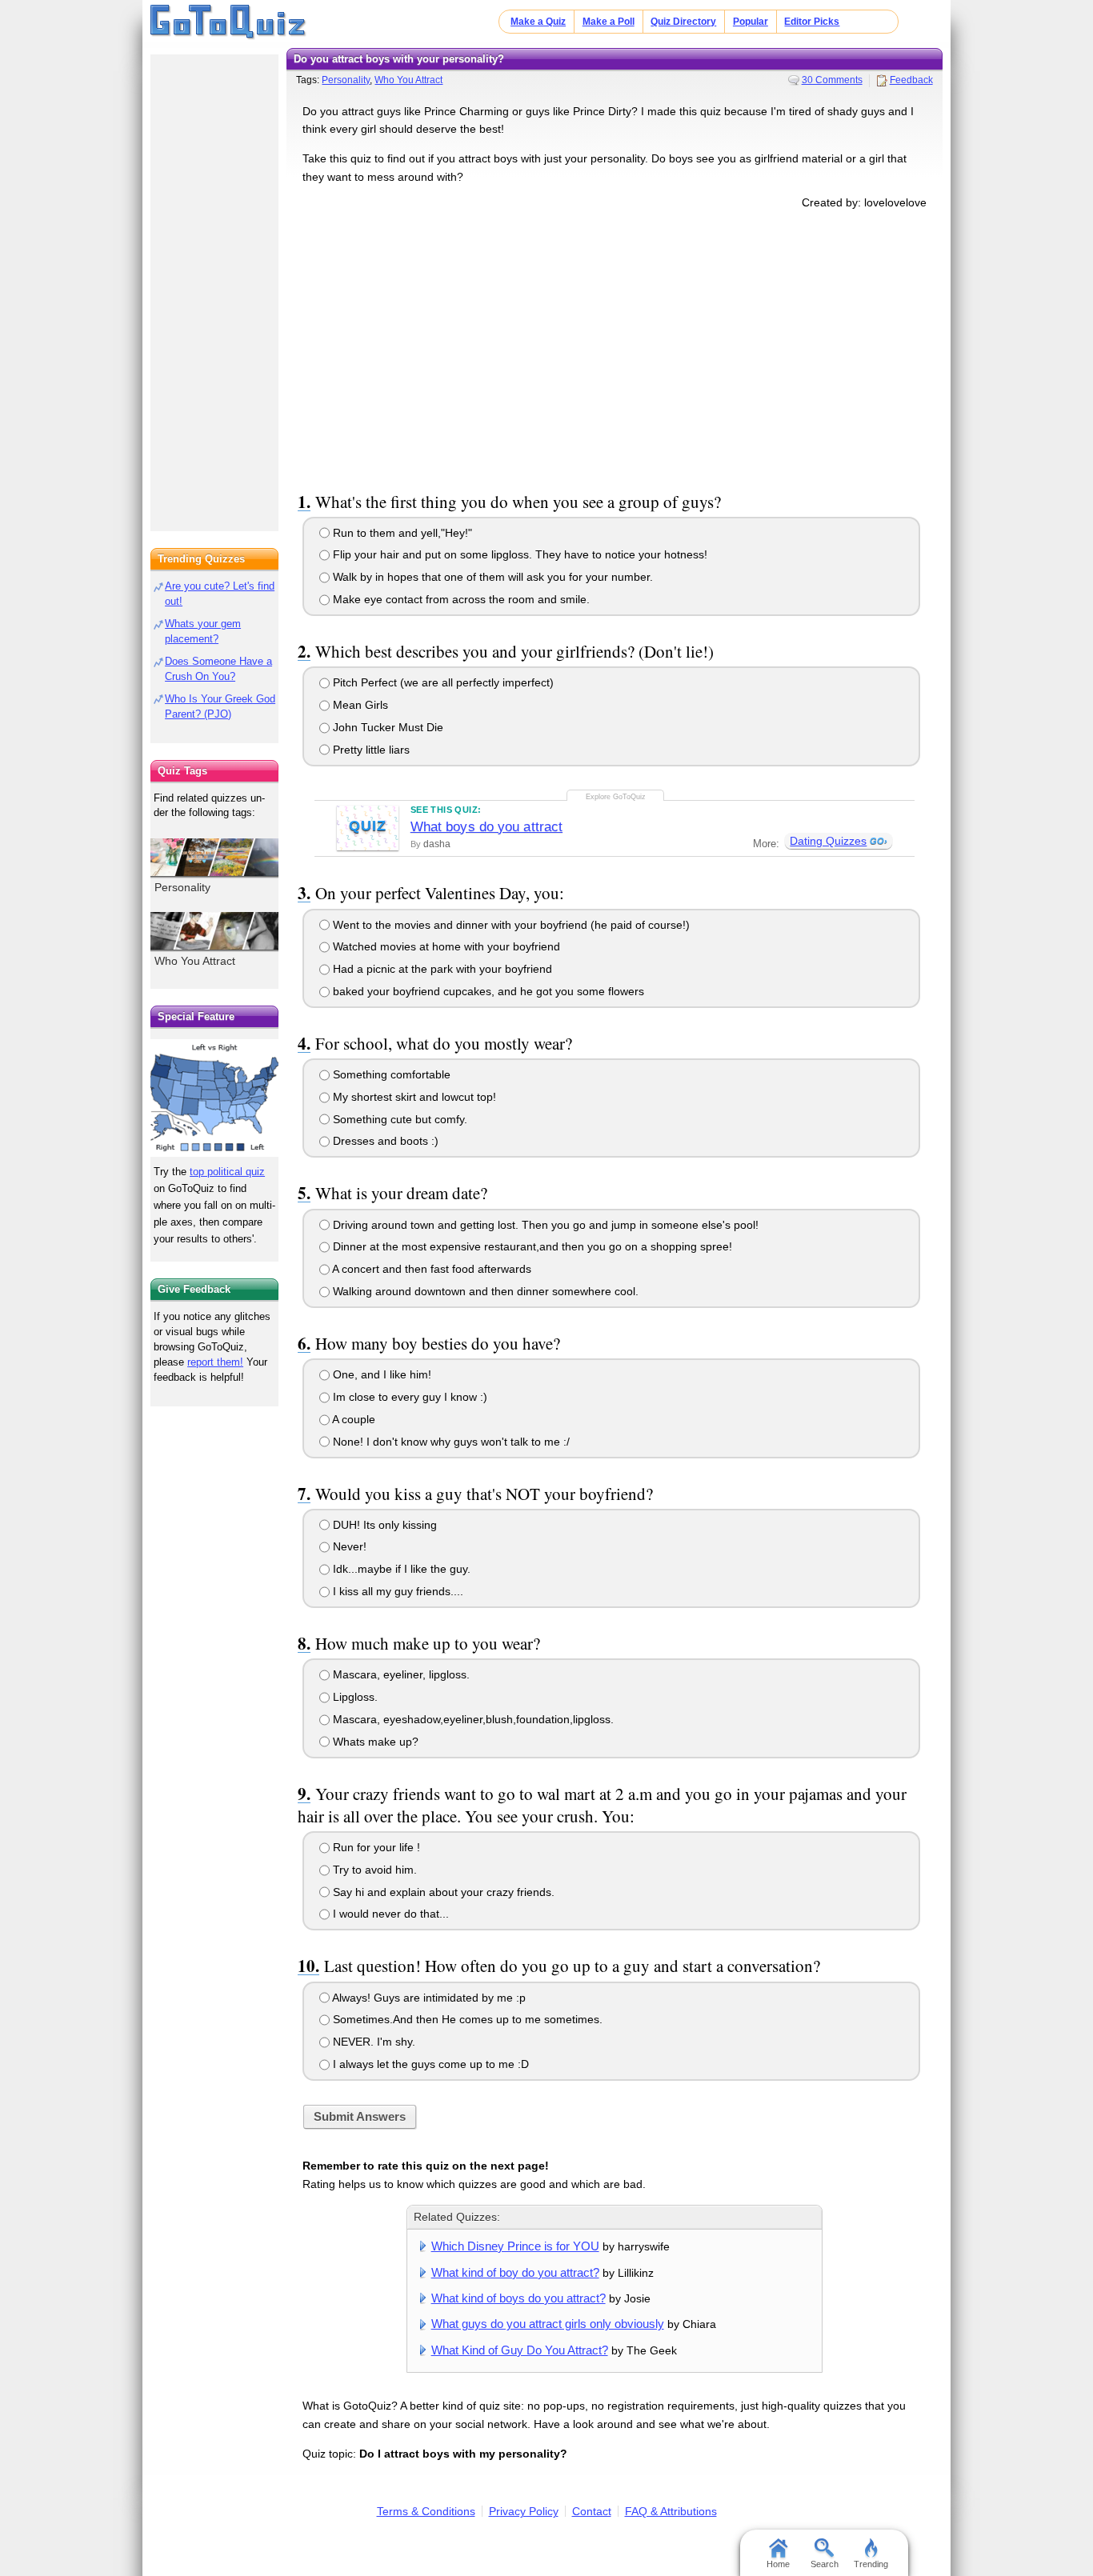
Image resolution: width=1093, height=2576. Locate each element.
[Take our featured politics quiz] (214, 1098)
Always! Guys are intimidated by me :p (428, 1998)
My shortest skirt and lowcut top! (413, 1097)
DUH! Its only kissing (383, 1525)
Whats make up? (374, 1742)
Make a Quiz (538, 22)
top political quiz (227, 1172)
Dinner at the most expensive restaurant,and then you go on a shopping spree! (531, 1246)
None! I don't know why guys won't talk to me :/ (450, 1442)
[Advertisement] (615, 347)
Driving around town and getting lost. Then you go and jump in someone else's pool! (544, 1225)
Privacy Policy (524, 2511)
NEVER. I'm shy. (372, 2042)
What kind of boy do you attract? (515, 2272)
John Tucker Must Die (386, 727)
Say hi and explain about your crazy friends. (442, 1892)
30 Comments (832, 80)
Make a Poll (609, 22)
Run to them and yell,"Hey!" (401, 533)
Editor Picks (812, 22)
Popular (751, 22)
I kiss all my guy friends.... (396, 1591)
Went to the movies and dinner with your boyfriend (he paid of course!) (510, 925)
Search (825, 2564)
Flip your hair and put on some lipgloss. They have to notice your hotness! (518, 554)
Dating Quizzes (828, 841)
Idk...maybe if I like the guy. (400, 1569)
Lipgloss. (354, 1697)
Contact (592, 2511)
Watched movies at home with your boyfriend (445, 946)
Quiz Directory (683, 22)
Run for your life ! (375, 1847)
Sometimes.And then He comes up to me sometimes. (466, 2019)
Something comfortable (390, 1074)
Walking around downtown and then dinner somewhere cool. (484, 1291)
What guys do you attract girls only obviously (548, 2324)
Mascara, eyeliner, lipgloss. (400, 1674)
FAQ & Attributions (671, 2511)
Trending (871, 2564)
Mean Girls (359, 705)
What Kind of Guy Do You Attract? (520, 2350)
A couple (352, 1419)
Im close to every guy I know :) (408, 1397)
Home (778, 2564)
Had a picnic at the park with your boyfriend (441, 969)
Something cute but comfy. (398, 1119)
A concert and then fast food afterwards (430, 1269)
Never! (348, 1546)
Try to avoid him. (373, 1870)
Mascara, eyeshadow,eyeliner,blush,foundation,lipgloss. (472, 1719)
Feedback (911, 80)
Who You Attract (408, 80)
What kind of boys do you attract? (518, 2298)
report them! (215, 1362)
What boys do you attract (486, 827)
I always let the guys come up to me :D (429, 2064)
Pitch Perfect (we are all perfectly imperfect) (442, 682)
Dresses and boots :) (384, 1141)
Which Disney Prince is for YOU (515, 2246)
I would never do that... (389, 1914)
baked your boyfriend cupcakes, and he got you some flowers (487, 991)
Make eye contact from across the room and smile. (460, 599)
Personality (346, 80)
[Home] (228, 22)
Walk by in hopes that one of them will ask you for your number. (491, 577)
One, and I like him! (380, 1374)
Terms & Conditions (426, 2511)
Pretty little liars (370, 750)
